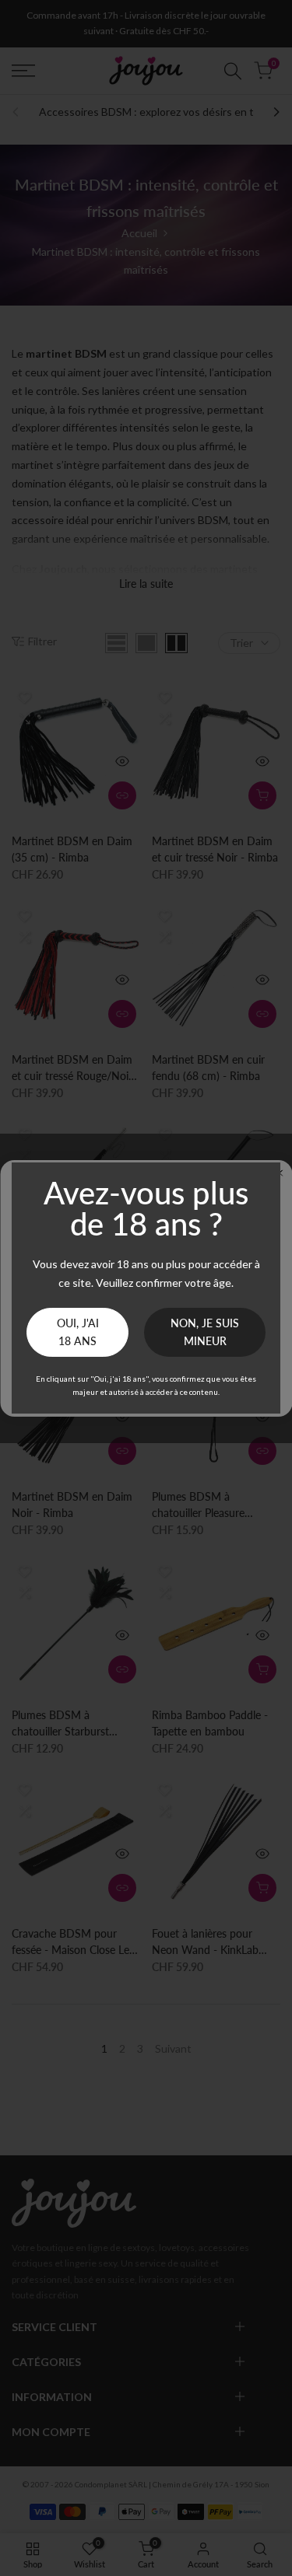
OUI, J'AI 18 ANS (78, 1332)
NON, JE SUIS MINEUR (205, 1332)
